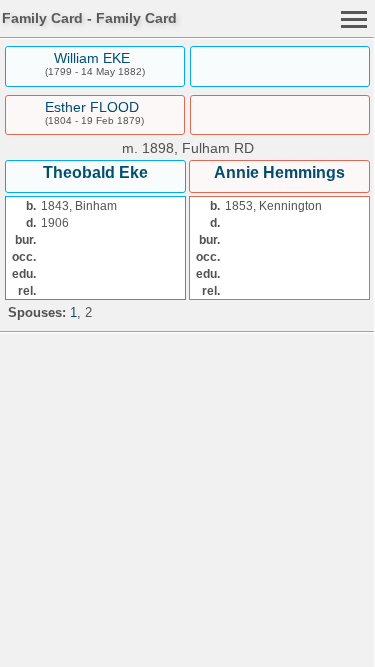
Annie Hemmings (279, 172)
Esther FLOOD (92, 107)
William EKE (92, 58)
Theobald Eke (95, 172)
